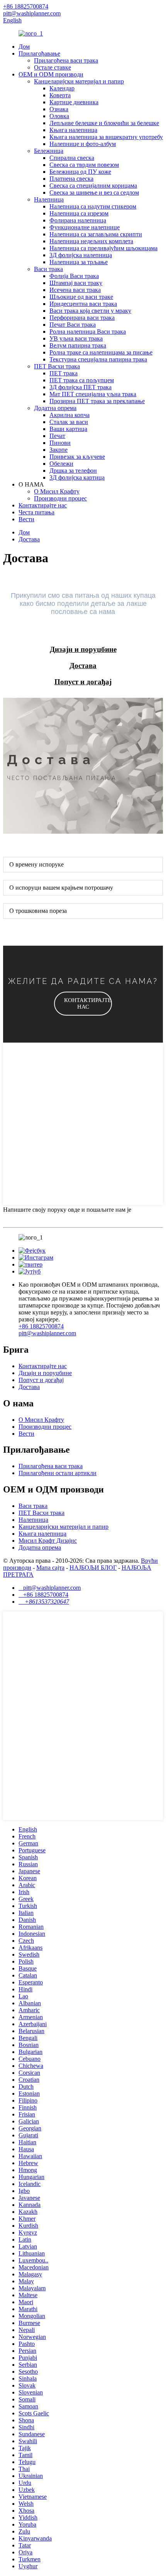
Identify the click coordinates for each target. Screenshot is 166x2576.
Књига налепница (73, 130)
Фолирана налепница (78, 220)
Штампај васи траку (76, 283)
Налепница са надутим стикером (93, 206)
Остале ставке (53, 67)
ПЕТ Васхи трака (57, 366)
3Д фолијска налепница (81, 255)
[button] (83, 1004)
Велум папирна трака (78, 345)
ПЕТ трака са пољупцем (82, 380)
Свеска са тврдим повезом (84, 165)
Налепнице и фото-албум (83, 144)
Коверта (60, 95)
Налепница (49, 199)
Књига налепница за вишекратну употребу (106, 137)
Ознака (59, 109)
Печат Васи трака (73, 325)
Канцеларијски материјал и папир (79, 81)
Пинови (60, 443)
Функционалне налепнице (85, 227)
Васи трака (48, 269)
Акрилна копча (69, 415)
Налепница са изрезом (79, 213)
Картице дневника (74, 102)
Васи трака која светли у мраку (90, 311)
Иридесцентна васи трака (83, 304)
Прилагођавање (39, 53)
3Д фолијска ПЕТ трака (80, 387)
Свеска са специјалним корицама (93, 186)
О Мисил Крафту (57, 491)
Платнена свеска (71, 179)
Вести (26, 519)
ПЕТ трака (64, 373)
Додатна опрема (55, 408)
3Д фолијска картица (77, 477)
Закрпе (58, 450)
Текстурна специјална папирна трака (98, 359)
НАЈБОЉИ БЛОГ (93, 1568)
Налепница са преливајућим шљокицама (103, 248)
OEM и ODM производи (51, 74)
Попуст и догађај (41, 1380)
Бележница (49, 151)
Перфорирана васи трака (82, 318)
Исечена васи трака (75, 290)
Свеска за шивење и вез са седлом (94, 192)
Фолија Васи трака (74, 276)
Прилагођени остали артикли (58, 1473)
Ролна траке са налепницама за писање (101, 352)
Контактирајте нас (43, 505)
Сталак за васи (69, 422)
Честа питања (36, 512)
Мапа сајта (50, 1568)
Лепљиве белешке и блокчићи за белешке (104, 123)
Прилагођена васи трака (66, 60)
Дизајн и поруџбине (45, 1373)
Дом (24, 47)
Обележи (61, 464)
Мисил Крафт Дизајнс (48, 1541)
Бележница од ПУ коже (80, 172)
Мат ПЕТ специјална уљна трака (93, 394)
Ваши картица (68, 429)
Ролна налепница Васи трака (88, 332)
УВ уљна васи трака (76, 338)
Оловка (59, 116)
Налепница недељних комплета (91, 241)
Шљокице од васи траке (81, 297)
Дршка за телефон (73, 471)
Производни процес (60, 498)
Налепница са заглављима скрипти (96, 234)
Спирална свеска (72, 158)
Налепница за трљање (79, 262)
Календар (62, 88)
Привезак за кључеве (77, 457)
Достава (29, 539)
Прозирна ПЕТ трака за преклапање (97, 401)
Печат (57, 436)
